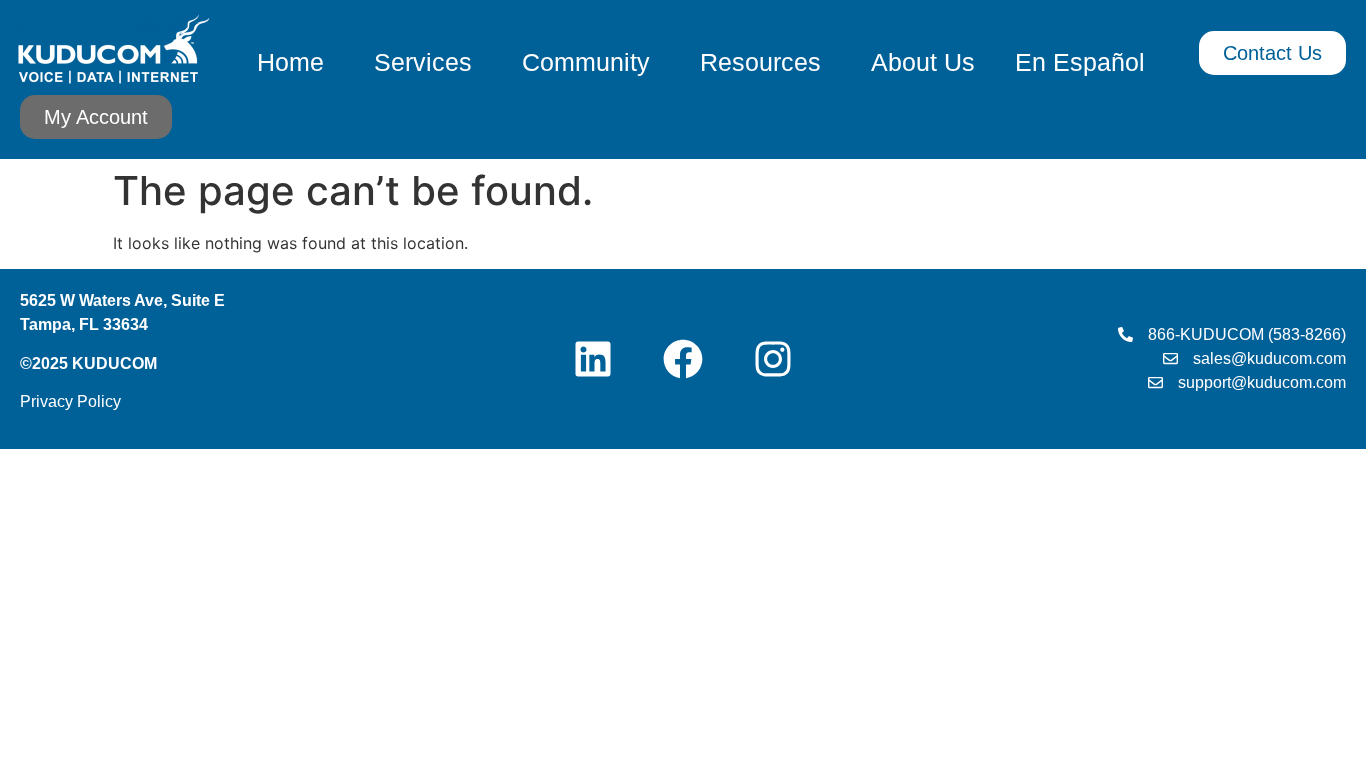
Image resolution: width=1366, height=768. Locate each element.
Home (290, 62)
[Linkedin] (593, 359)
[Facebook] (683, 359)
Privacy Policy (70, 401)
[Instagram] (773, 359)
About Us (923, 62)
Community (586, 62)
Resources (760, 62)
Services (423, 62)
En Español (1080, 62)
